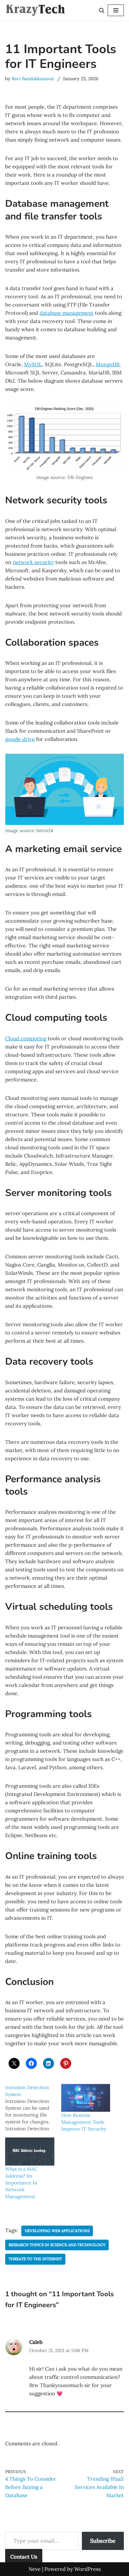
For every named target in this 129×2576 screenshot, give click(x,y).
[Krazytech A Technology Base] (35, 10)
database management (67, 313)
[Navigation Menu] (116, 10)
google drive (20, 739)
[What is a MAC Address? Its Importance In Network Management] (30, 2151)
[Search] (102, 10)
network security (33, 562)
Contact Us (24, 2557)
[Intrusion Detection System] (33, 2108)
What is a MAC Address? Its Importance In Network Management (21, 2183)
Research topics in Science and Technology (57, 2245)
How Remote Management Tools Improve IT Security (84, 2122)
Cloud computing (26, 1038)
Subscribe (103, 2541)
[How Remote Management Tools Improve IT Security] (86, 2098)
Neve (35, 2569)
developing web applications (57, 2231)
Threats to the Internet (35, 2259)
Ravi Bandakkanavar (33, 79)
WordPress (88, 2569)
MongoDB (107, 364)
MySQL (33, 364)
